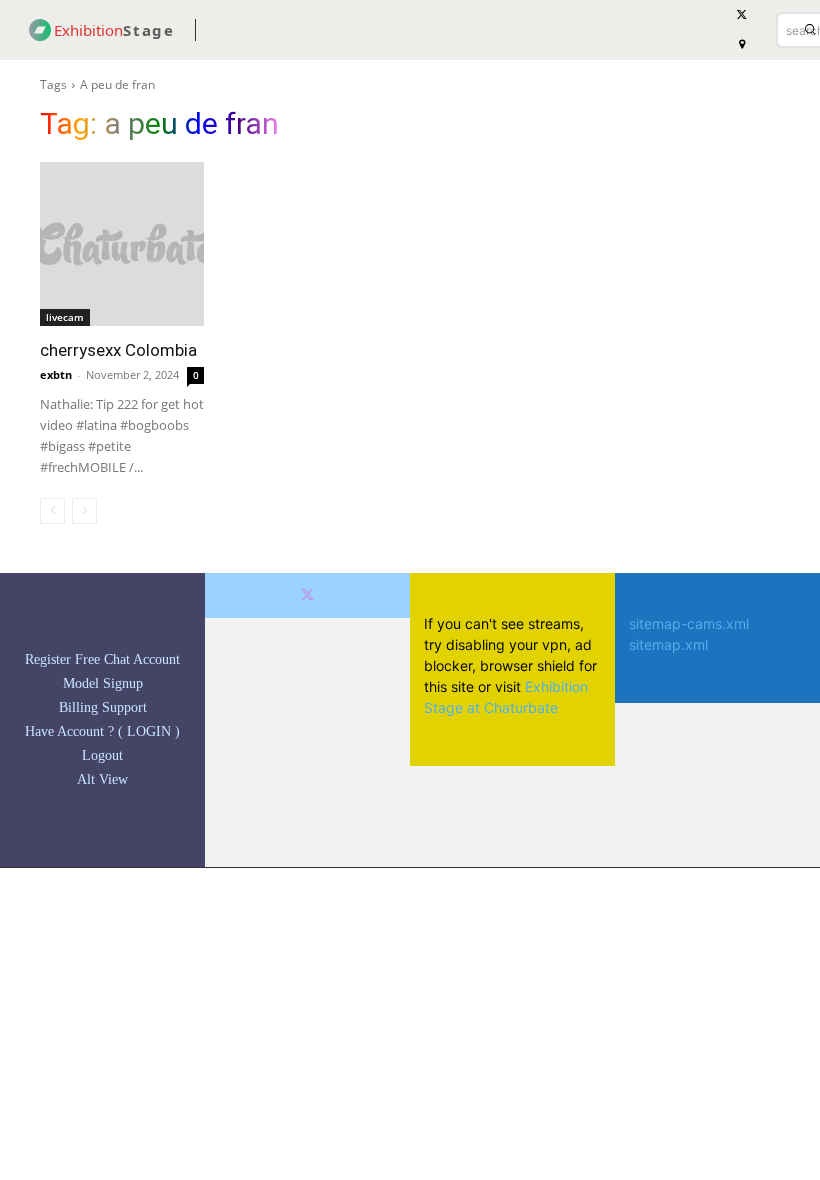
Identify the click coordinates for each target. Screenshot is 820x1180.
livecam (65, 317)
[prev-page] (52, 511)
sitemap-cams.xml (689, 623)
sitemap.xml (668, 644)
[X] (307, 595)
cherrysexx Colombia (118, 350)
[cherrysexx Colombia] (122, 244)
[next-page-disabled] (84, 511)
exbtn (56, 374)
